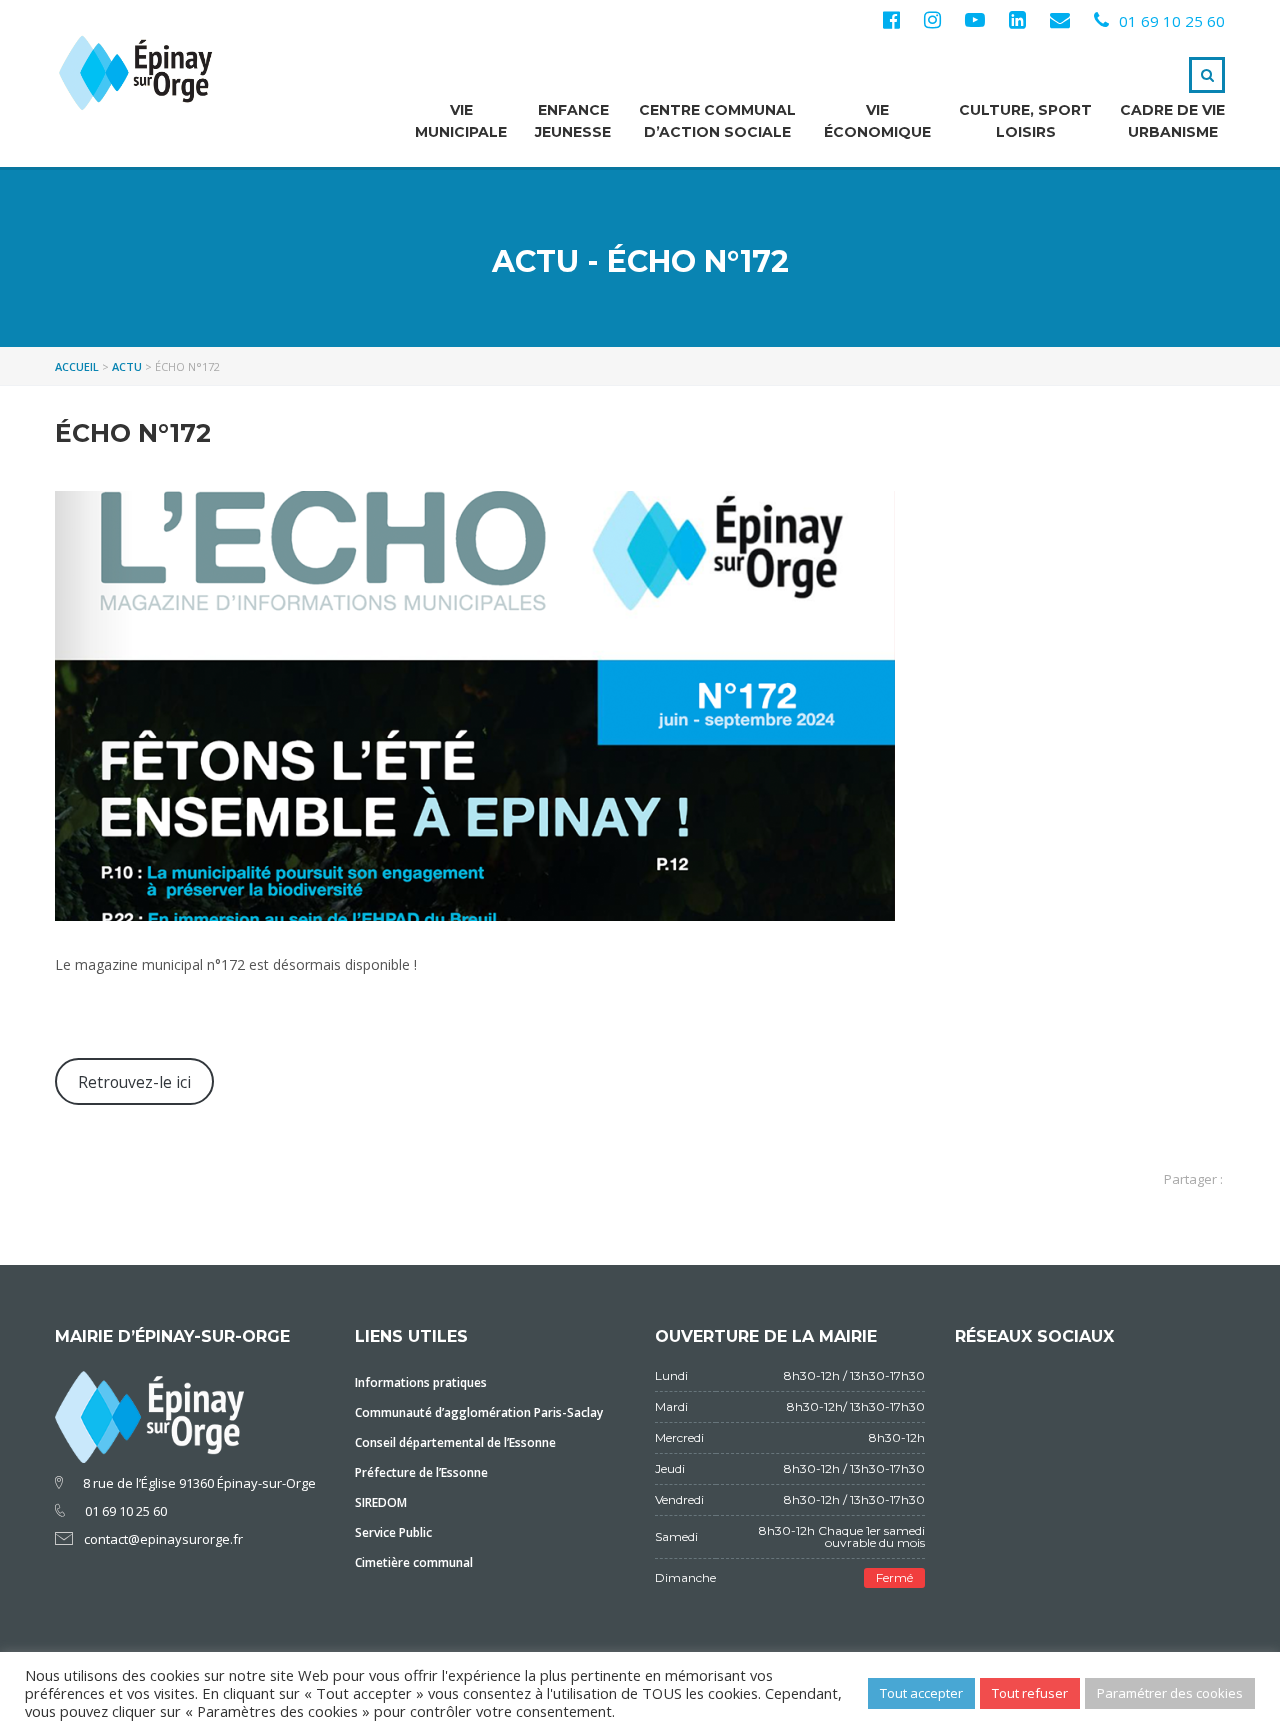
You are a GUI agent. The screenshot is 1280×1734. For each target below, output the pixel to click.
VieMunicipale (461, 121)
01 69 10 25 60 (1172, 21)
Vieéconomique (877, 121)
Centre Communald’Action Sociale (717, 121)
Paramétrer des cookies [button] (1170, 1693)
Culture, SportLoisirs (1025, 121)
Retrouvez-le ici (134, 1082)
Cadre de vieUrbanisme (1172, 121)
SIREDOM (381, 1502)
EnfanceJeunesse (573, 121)
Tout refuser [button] (1030, 1693)
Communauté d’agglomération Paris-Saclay (479, 1412)
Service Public (393, 1532)
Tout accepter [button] (921, 1693)
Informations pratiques (421, 1382)
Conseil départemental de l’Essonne (455, 1442)
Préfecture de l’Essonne (421, 1472)
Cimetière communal (414, 1562)
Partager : (1193, 1179)
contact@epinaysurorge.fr (163, 1539)
